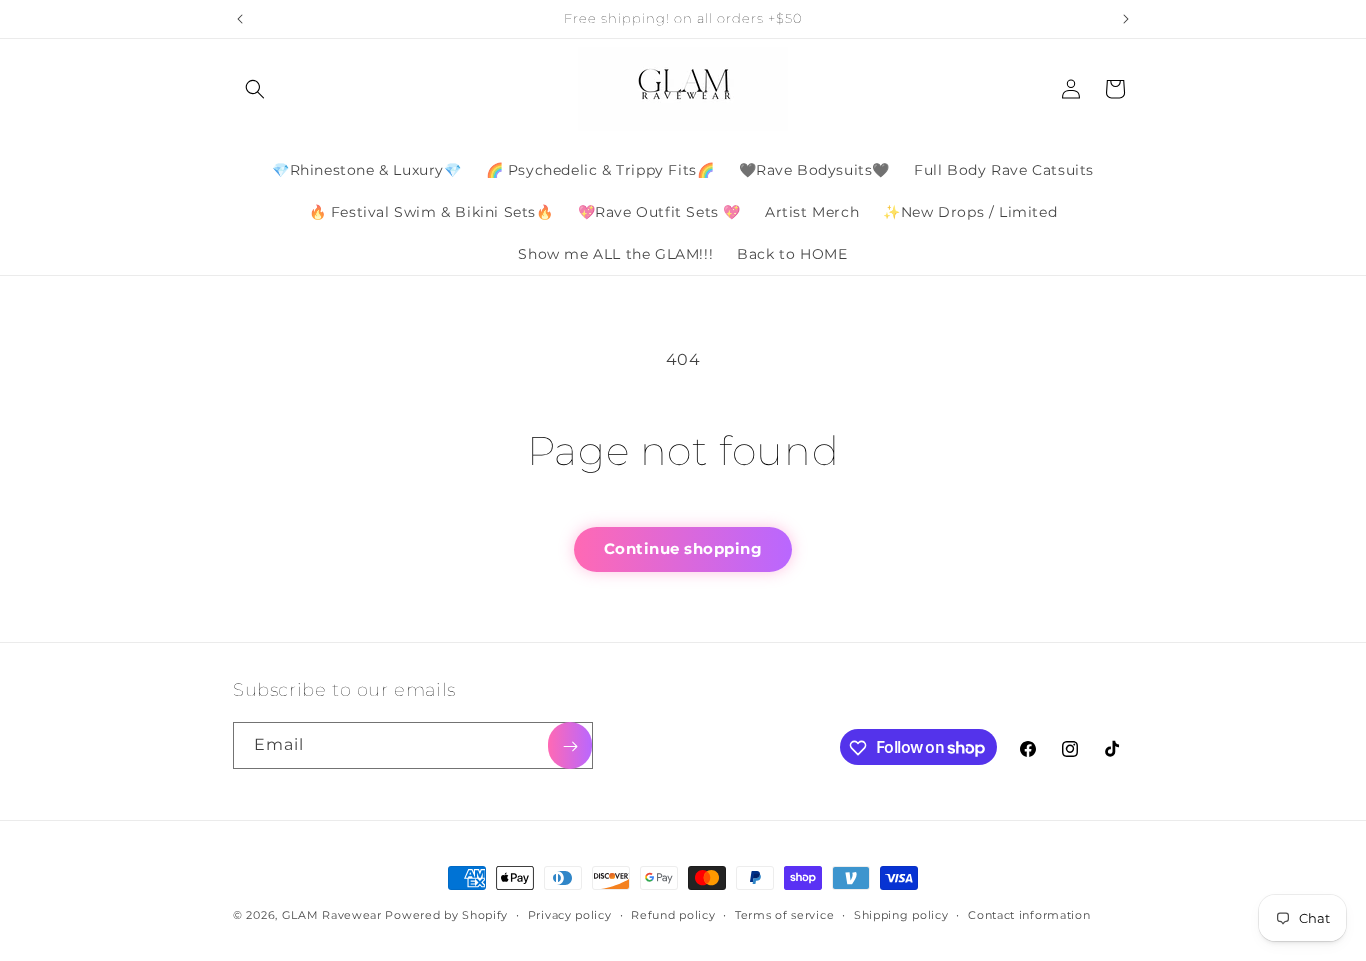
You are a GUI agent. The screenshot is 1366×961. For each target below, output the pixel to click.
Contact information (1029, 914)
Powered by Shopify (446, 915)
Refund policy (673, 914)
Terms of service (784, 914)
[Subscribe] (570, 746)
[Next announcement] (1126, 19)
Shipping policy (901, 914)
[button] (255, 89)
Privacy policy (570, 914)
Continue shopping (683, 548)
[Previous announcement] (240, 19)
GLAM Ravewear (332, 915)
